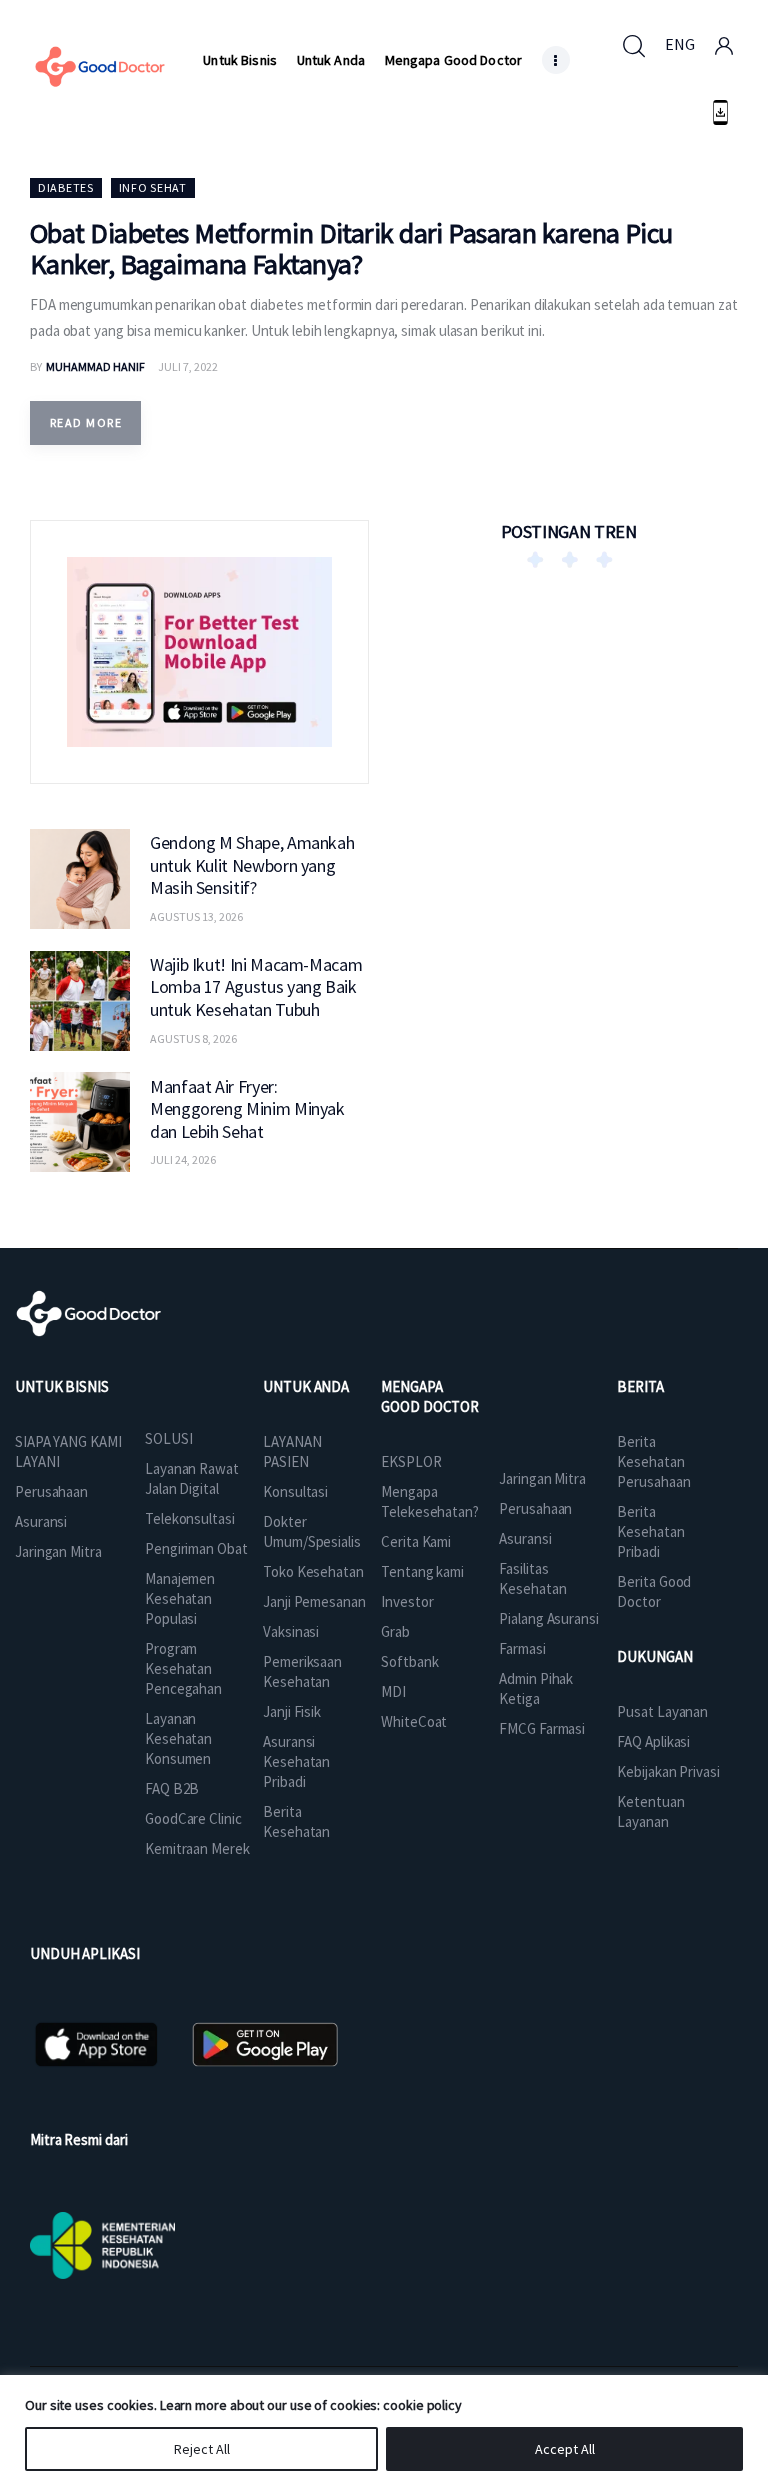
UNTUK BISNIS (62, 1386)
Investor (407, 1601)
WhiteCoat (414, 1721)
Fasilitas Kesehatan (532, 1578)
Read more (86, 422)
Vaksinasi (291, 1631)
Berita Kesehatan (296, 1821)
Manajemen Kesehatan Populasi (180, 1598)
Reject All (202, 2449)
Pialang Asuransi (548, 1618)
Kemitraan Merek (197, 1848)
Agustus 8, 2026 (193, 1038)
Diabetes (66, 187)
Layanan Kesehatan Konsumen (178, 1738)
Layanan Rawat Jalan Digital (192, 1478)
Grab (395, 1631)
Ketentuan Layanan (650, 1811)
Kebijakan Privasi (668, 1771)
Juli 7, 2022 (188, 366)
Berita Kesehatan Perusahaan (653, 1461)
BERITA (640, 1386)
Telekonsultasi (190, 1518)
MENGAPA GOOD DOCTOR (430, 1396)
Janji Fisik (292, 1711)
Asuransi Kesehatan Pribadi (296, 1761)
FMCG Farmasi (542, 1728)
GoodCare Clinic (193, 1818)
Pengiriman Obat (196, 1548)
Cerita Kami (416, 1541)
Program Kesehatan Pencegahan (183, 1668)
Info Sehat (153, 187)
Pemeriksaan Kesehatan (302, 1671)
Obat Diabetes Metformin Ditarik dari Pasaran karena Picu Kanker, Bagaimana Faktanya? (351, 248)
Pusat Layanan (662, 1711)
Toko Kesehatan (313, 1571)
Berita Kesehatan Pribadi (650, 1531)
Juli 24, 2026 (183, 1159)
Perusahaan (51, 1491)
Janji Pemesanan (314, 1601)
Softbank (409, 1661)
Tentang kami (422, 1571)
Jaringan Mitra (58, 1551)
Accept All (565, 2449)
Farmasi (522, 1648)
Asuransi (41, 1521)
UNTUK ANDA (306, 1386)
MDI (393, 1691)
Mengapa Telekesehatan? (430, 1501)
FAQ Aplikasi (653, 1741)
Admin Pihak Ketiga (536, 1688)
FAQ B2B (172, 1788)
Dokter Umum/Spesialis (312, 1531)
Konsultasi (295, 1491)
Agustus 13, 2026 (196, 916)
